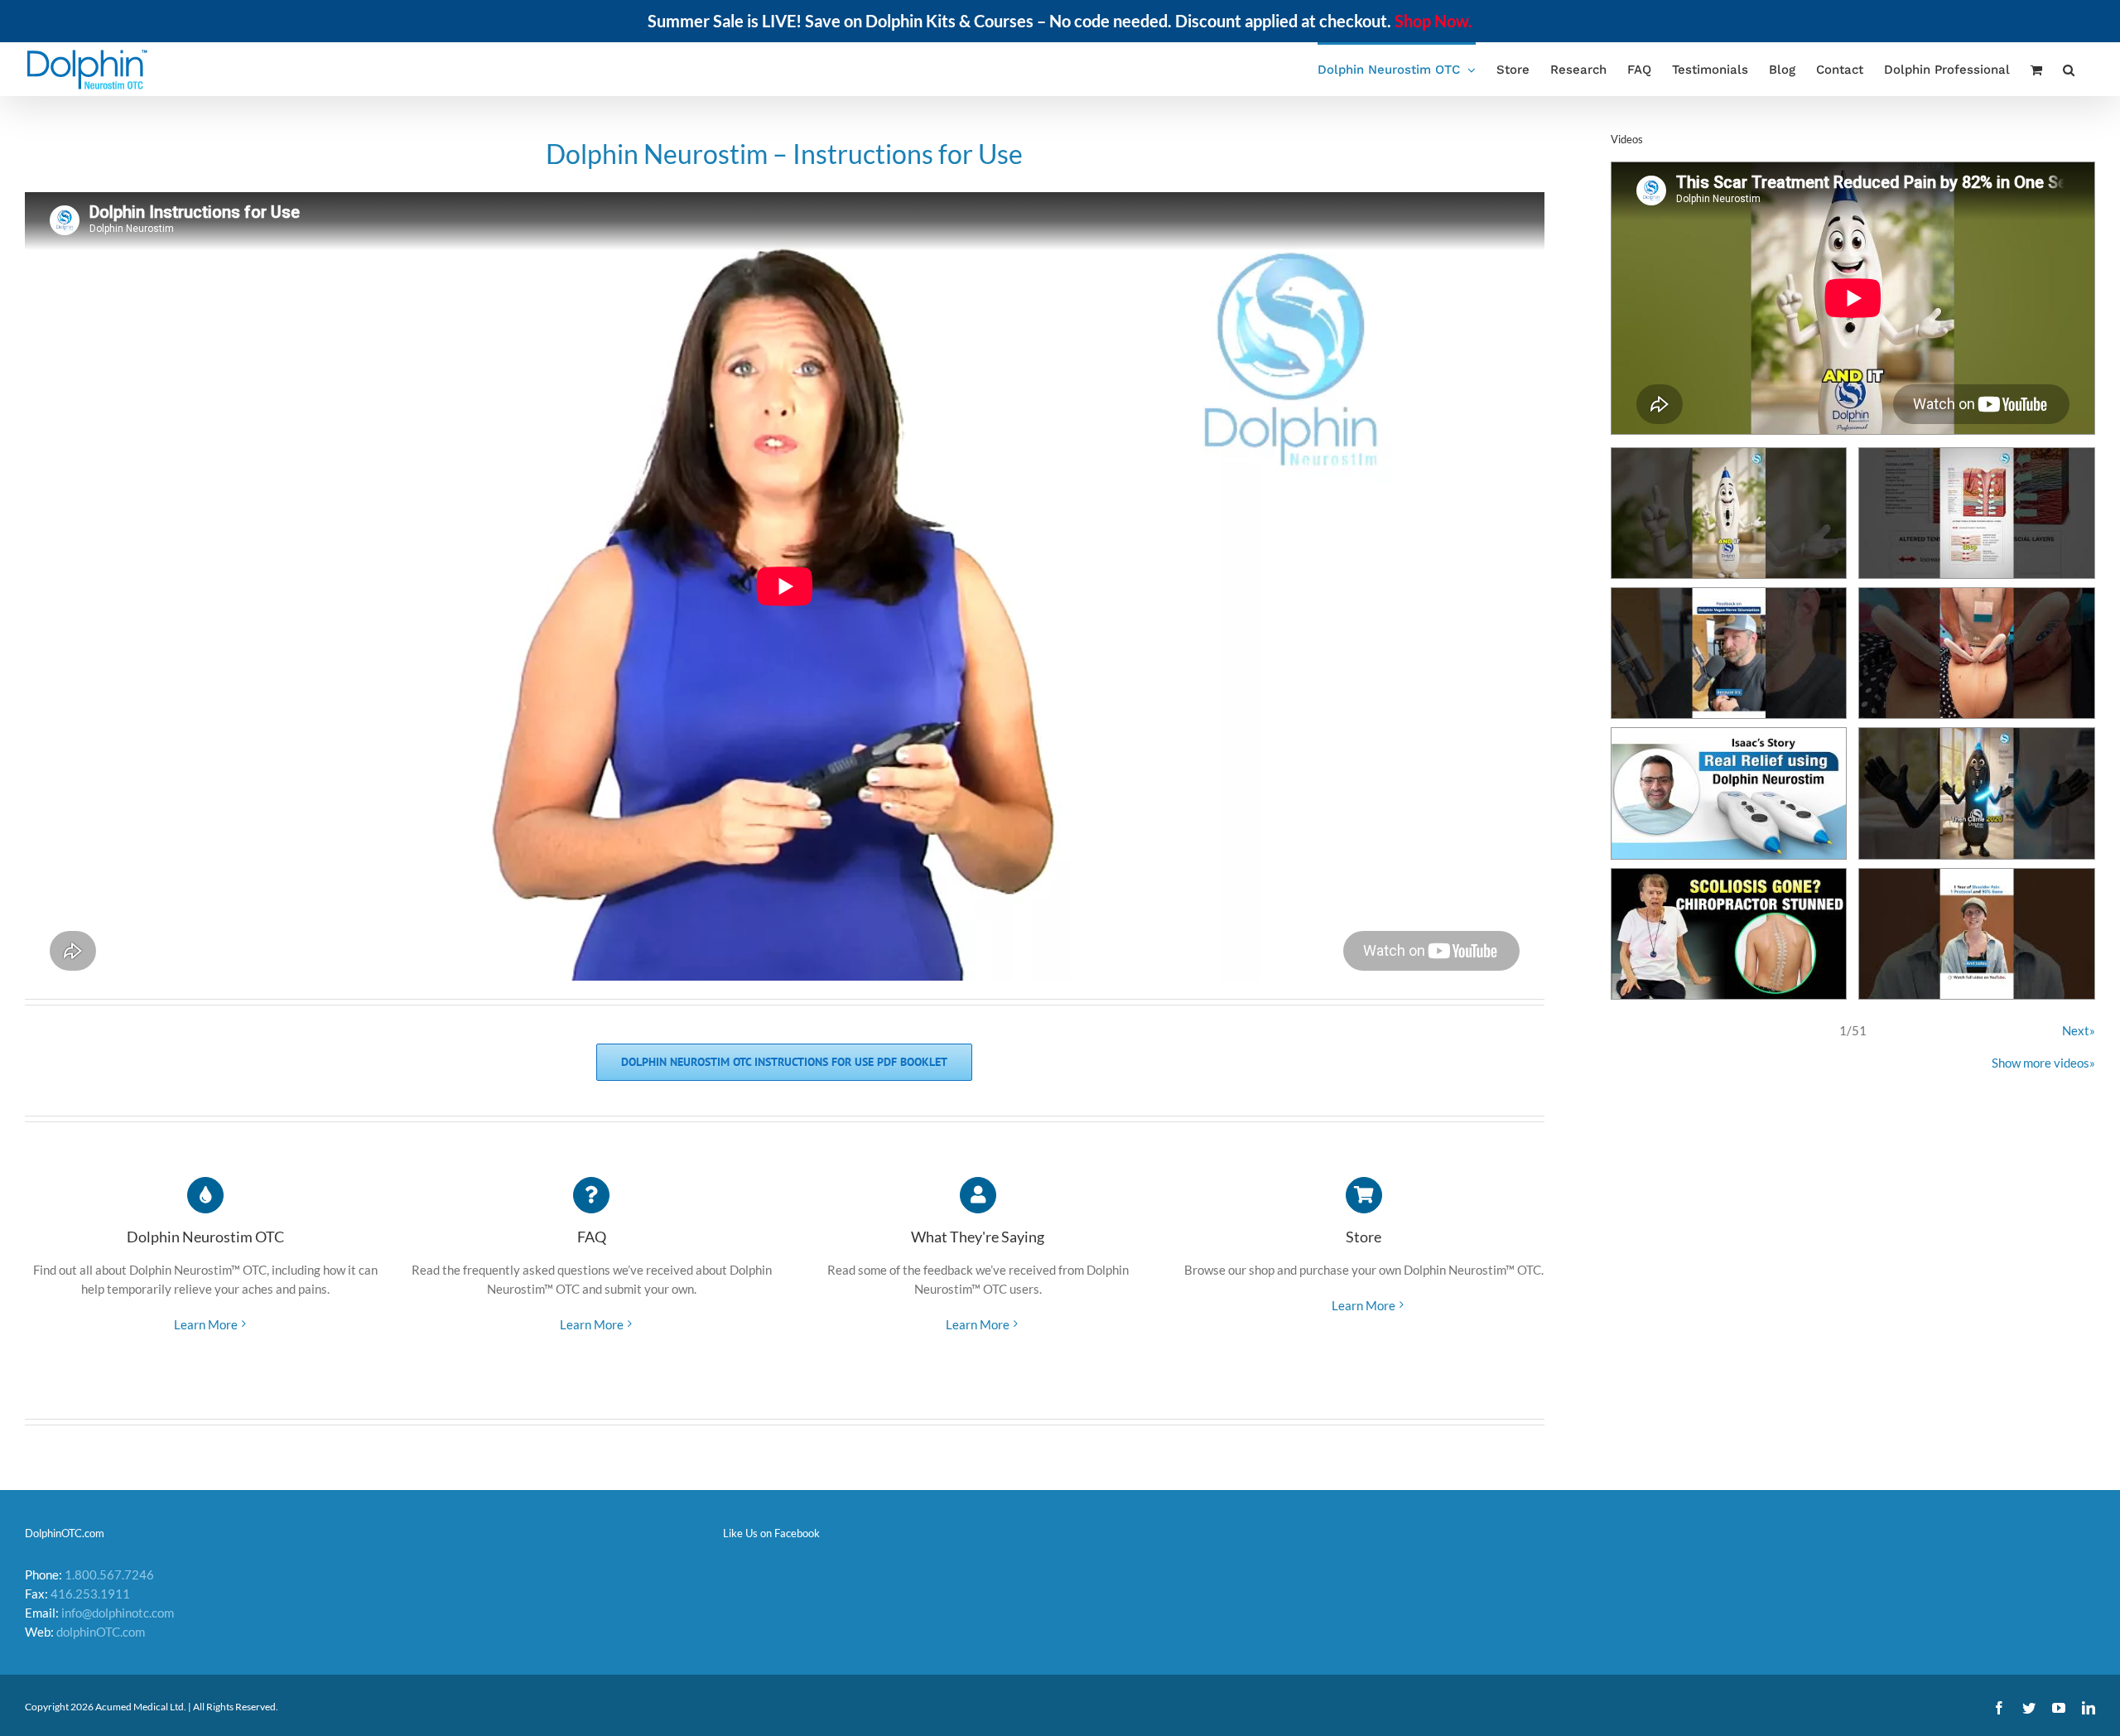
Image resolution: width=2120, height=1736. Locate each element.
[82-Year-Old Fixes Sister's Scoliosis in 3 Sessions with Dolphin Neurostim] (1729, 934)
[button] (2069, 69)
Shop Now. (1433, 21)
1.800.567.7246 (109, 1574)
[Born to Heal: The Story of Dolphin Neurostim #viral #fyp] (1977, 793)
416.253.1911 (90, 1594)
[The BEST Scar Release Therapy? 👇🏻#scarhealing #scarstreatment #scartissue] (1977, 653)
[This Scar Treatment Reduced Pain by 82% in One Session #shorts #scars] (1729, 513)
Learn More (206, 1324)
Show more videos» (2043, 1063)
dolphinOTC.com (101, 1632)
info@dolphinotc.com (118, 1613)
